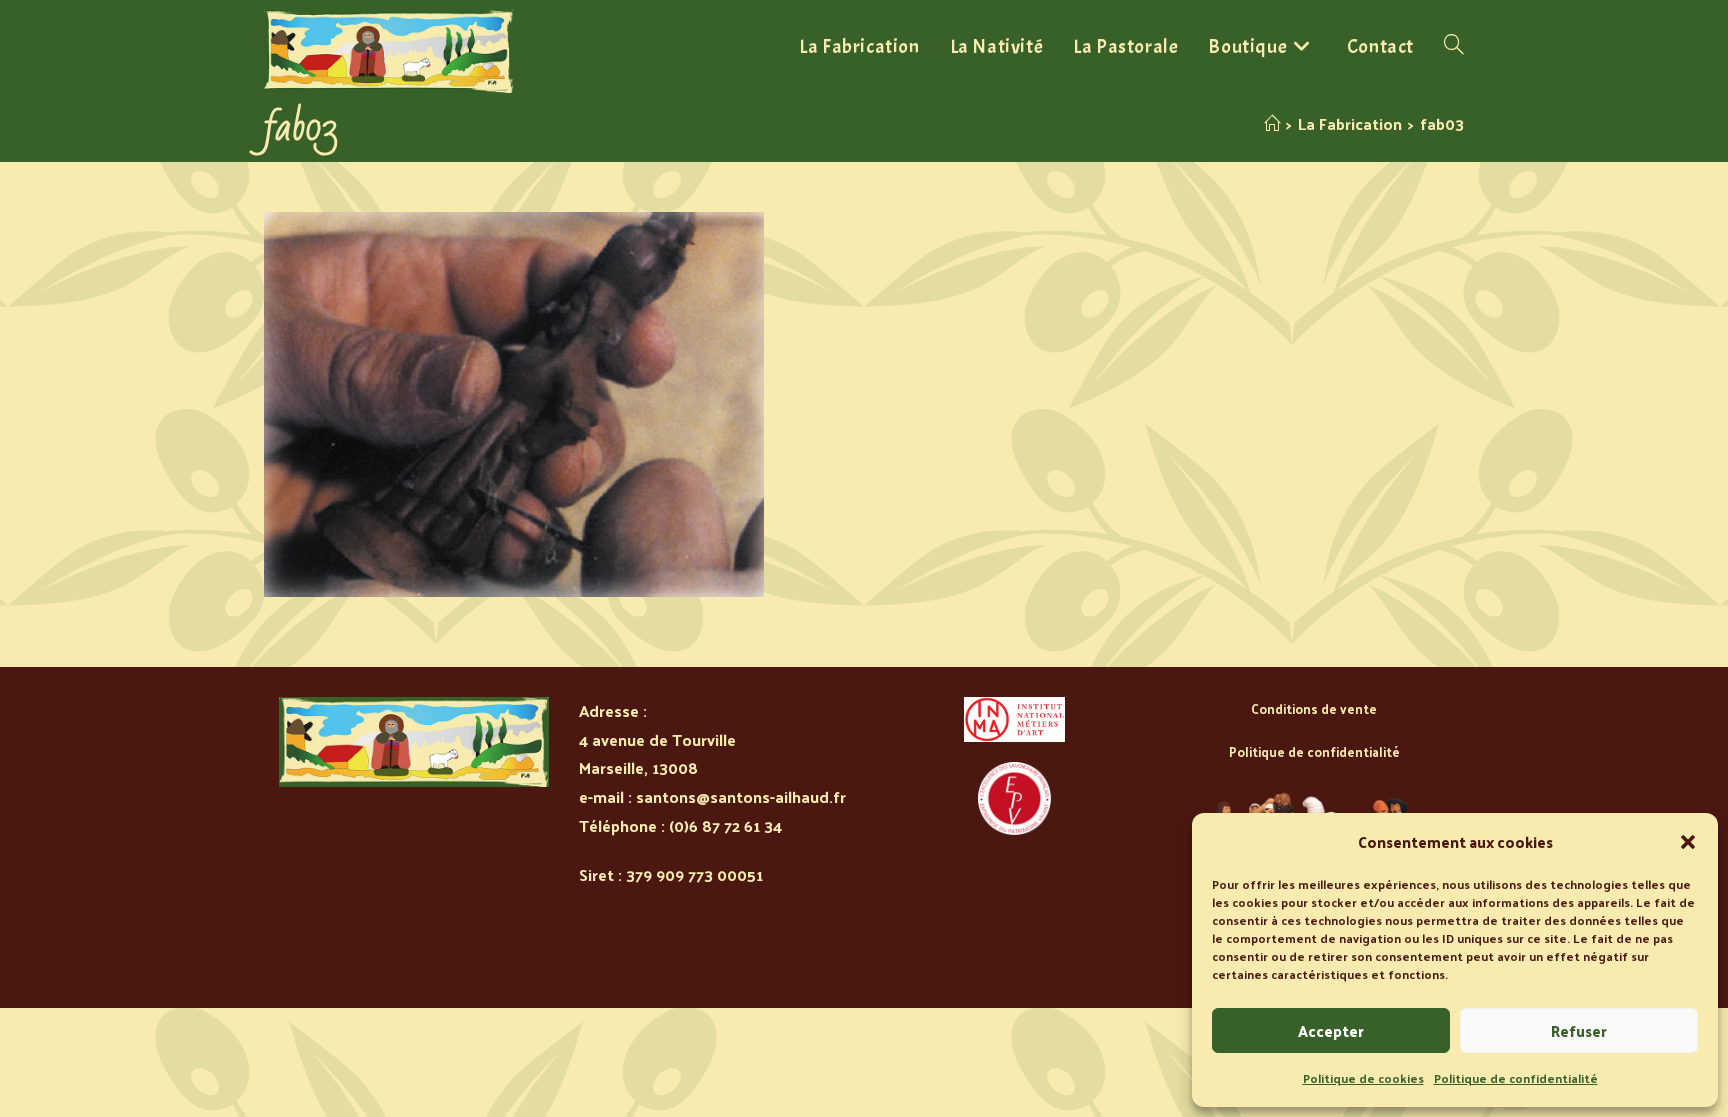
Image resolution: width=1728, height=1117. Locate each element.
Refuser (1579, 1030)
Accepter (1331, 1030)
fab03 (1442, 123)
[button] (1688, 842)
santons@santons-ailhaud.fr (741, 796)
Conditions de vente (1314, 708)
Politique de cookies (1363, 1078)
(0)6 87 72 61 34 (725, 825)
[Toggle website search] (1454, 47)
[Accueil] (1272, 123)
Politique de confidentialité (1516, 1078)
